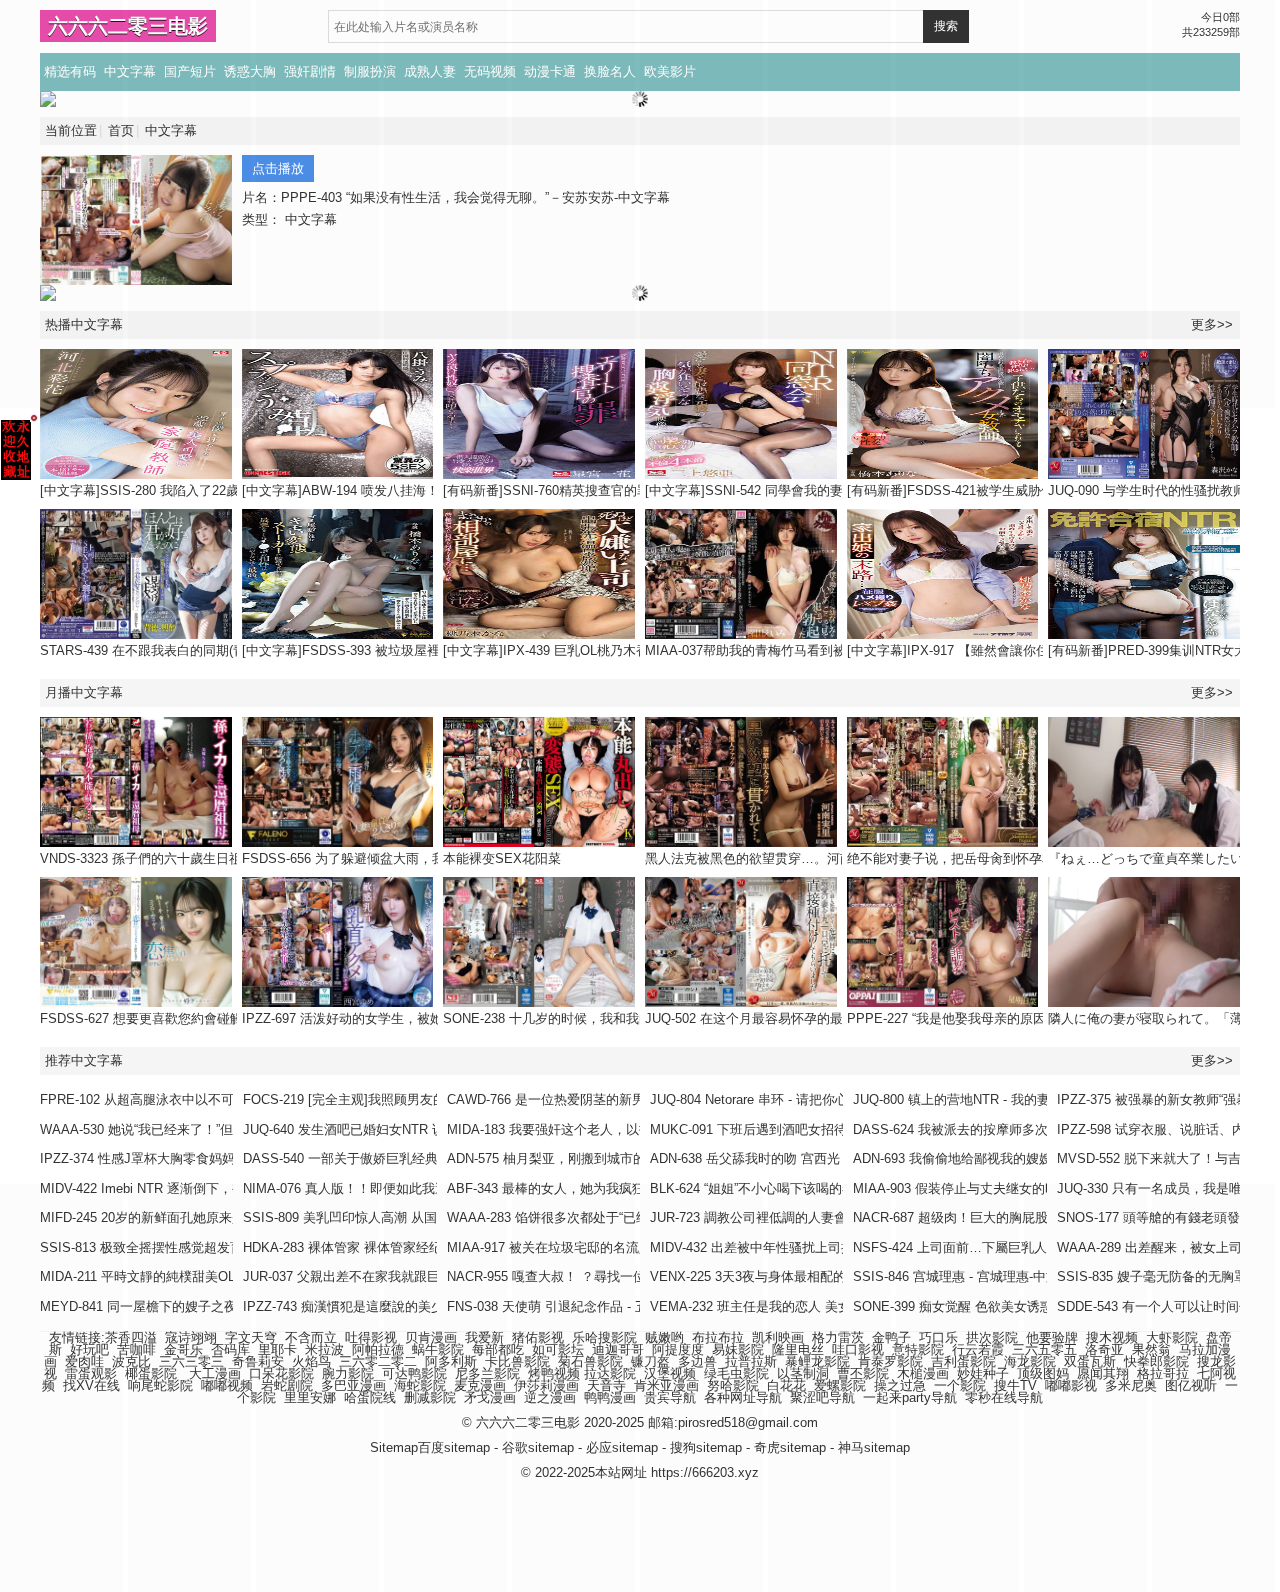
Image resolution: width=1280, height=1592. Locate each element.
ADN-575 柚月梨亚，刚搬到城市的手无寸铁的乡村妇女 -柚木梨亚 (635, 1158)
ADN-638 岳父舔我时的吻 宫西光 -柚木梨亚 (775, 1158)
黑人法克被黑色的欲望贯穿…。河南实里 (762, 858)
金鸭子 (891, 1337)
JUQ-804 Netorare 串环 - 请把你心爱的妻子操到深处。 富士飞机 (835, 1099)
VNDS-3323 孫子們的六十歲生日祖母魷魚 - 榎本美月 (192, 858)
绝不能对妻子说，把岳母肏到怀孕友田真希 (970, 858)
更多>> (1212, 692)
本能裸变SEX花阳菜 (502, 858)
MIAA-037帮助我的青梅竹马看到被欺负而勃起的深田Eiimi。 (818, 650)
